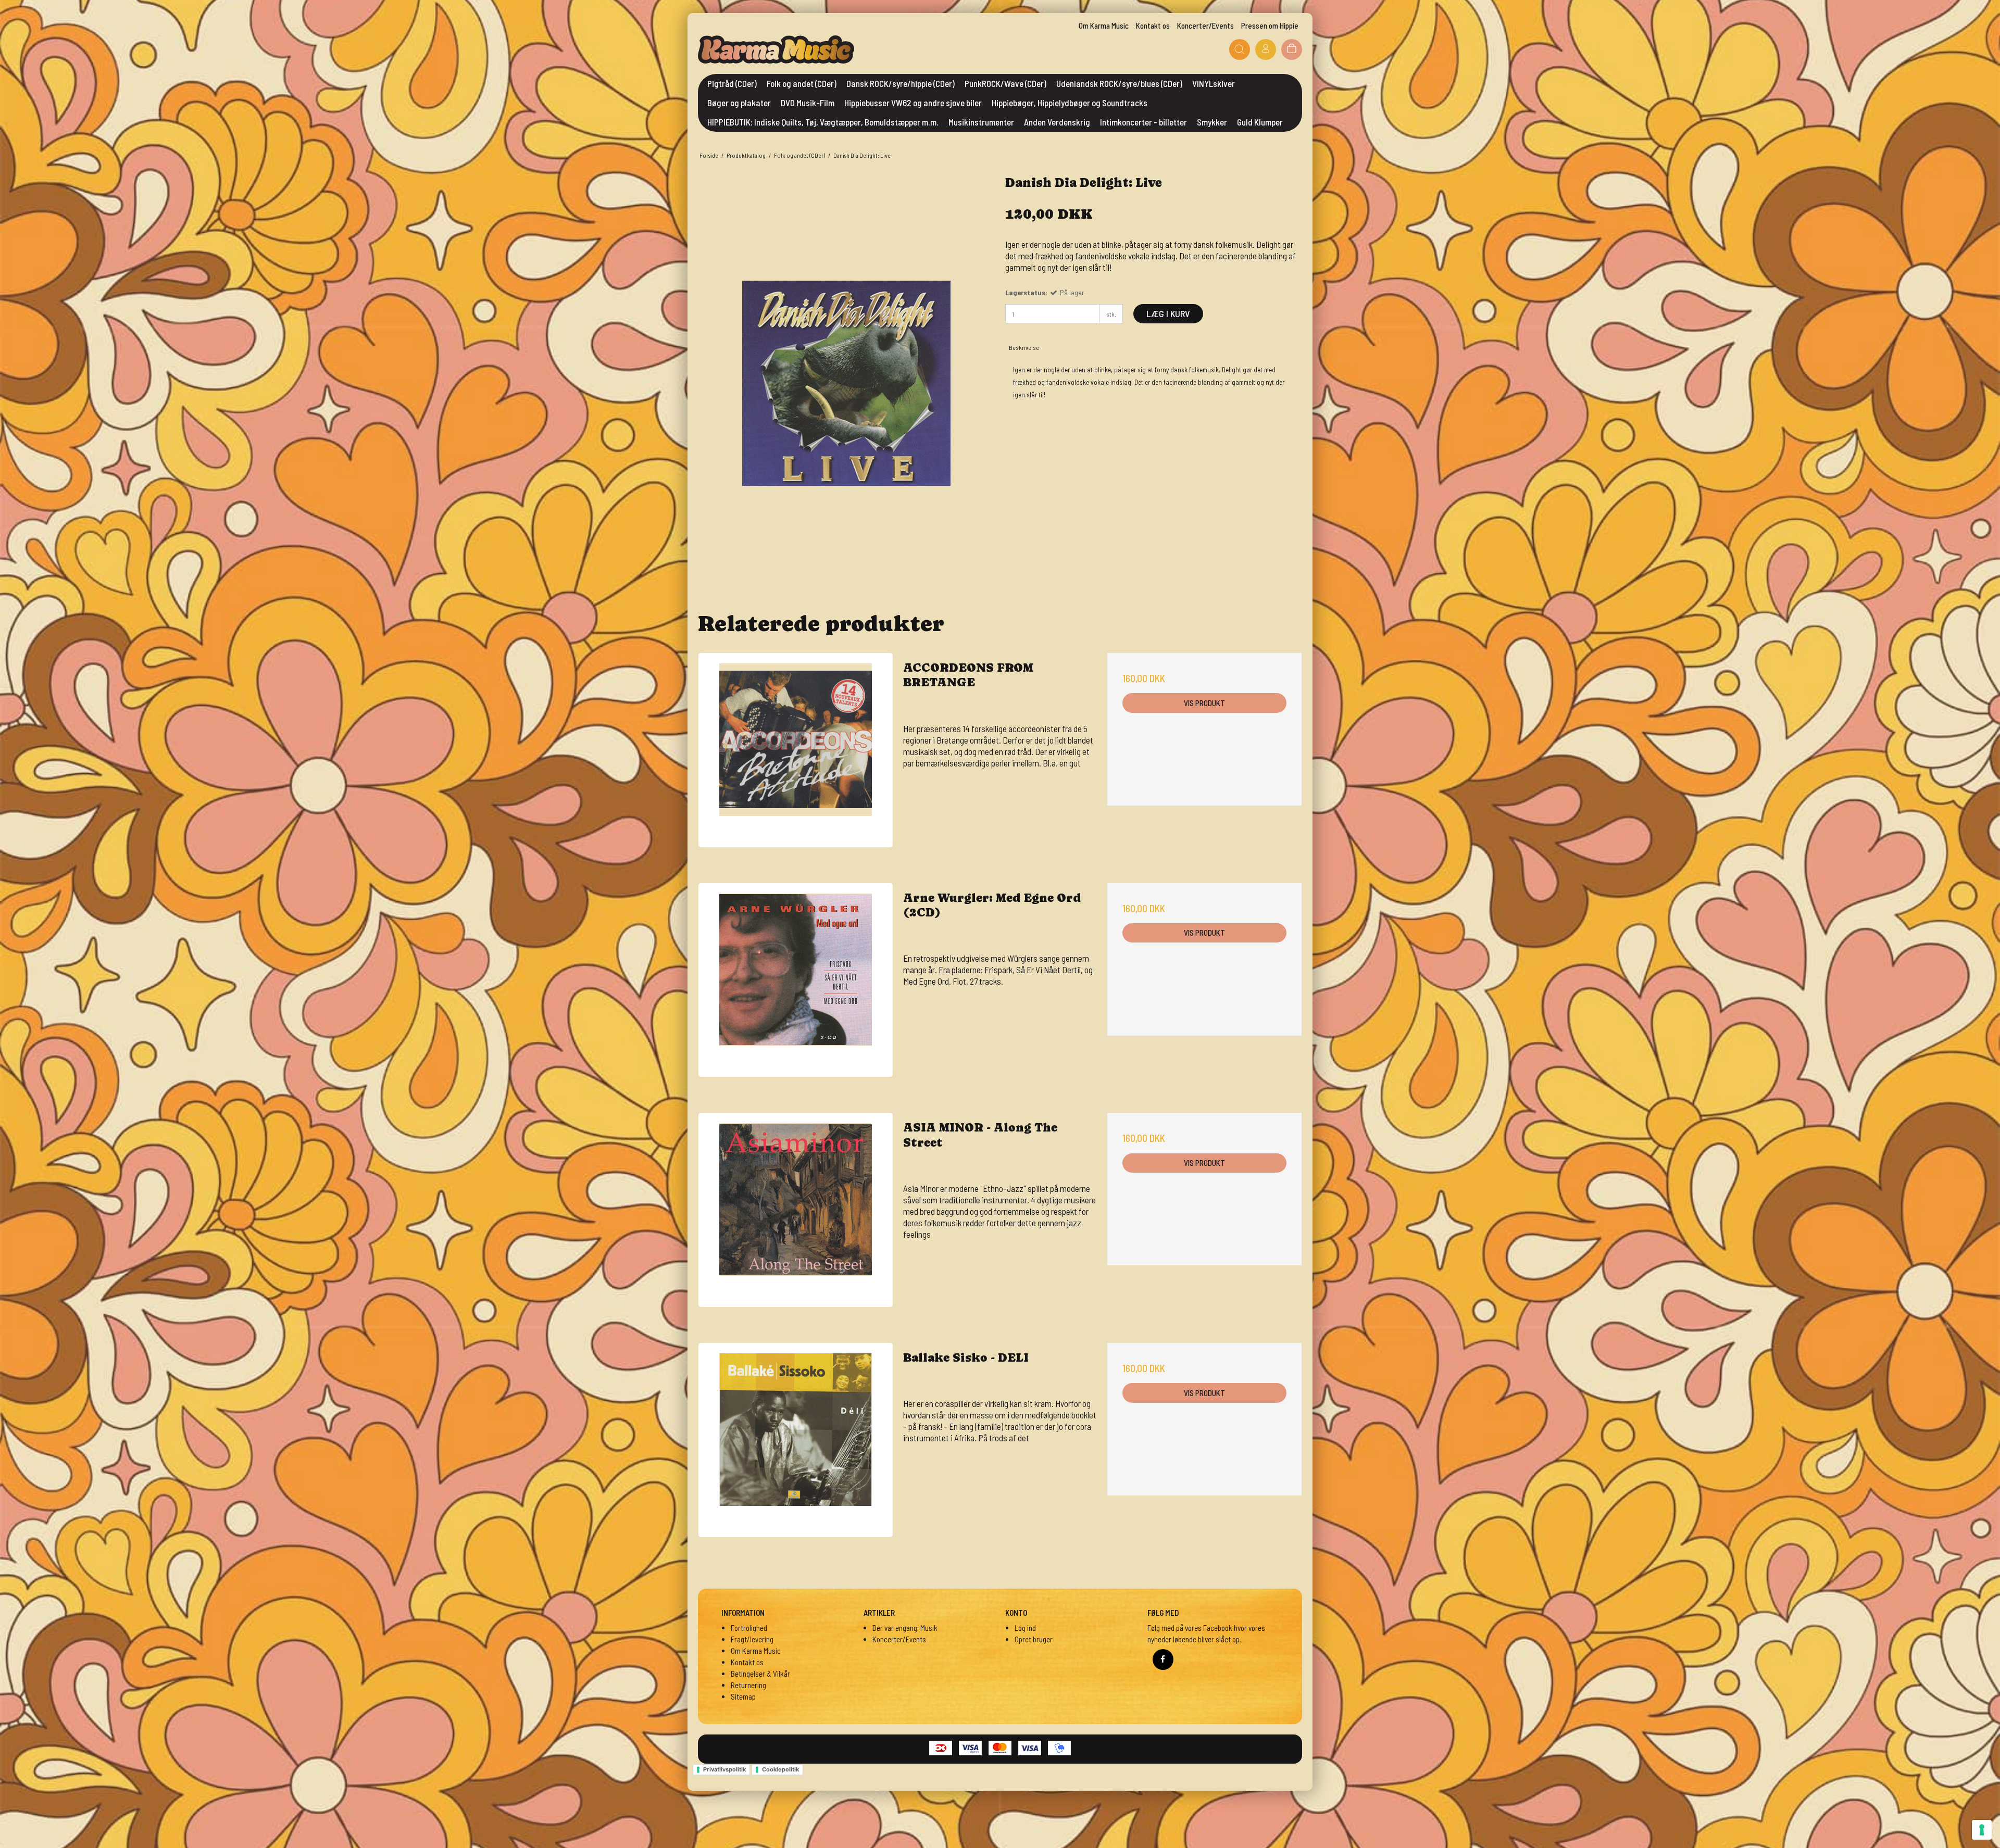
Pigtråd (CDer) (732, 83)
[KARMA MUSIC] (776, 49)
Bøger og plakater (739, 103)
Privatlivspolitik (724, 1769)
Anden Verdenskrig (1057, 122)
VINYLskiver (1214, 83)
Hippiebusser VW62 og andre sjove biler (913, 103)
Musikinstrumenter (981, 122)
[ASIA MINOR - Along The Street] (796, 1210)
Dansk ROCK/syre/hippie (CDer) (901, 83)
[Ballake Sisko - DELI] (796, 1440)
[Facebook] (1163, 1660)
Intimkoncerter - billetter (1143, 122)
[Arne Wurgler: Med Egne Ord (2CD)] (796, 980)
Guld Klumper (1260, 122)
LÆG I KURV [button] (1168, 313)
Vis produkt (1204, 703)
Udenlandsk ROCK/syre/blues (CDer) (1119, 83)
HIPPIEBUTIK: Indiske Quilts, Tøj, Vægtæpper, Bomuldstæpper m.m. (823, 122)
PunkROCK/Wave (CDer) (1005, 83)
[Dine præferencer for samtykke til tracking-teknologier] (1982, 1830)
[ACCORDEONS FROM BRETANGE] (796, 750)
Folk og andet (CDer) (802, 83)
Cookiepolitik (780, 1769)
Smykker (1212, 122)
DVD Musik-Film (808, 103)
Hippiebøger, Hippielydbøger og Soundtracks (1070, 103)
